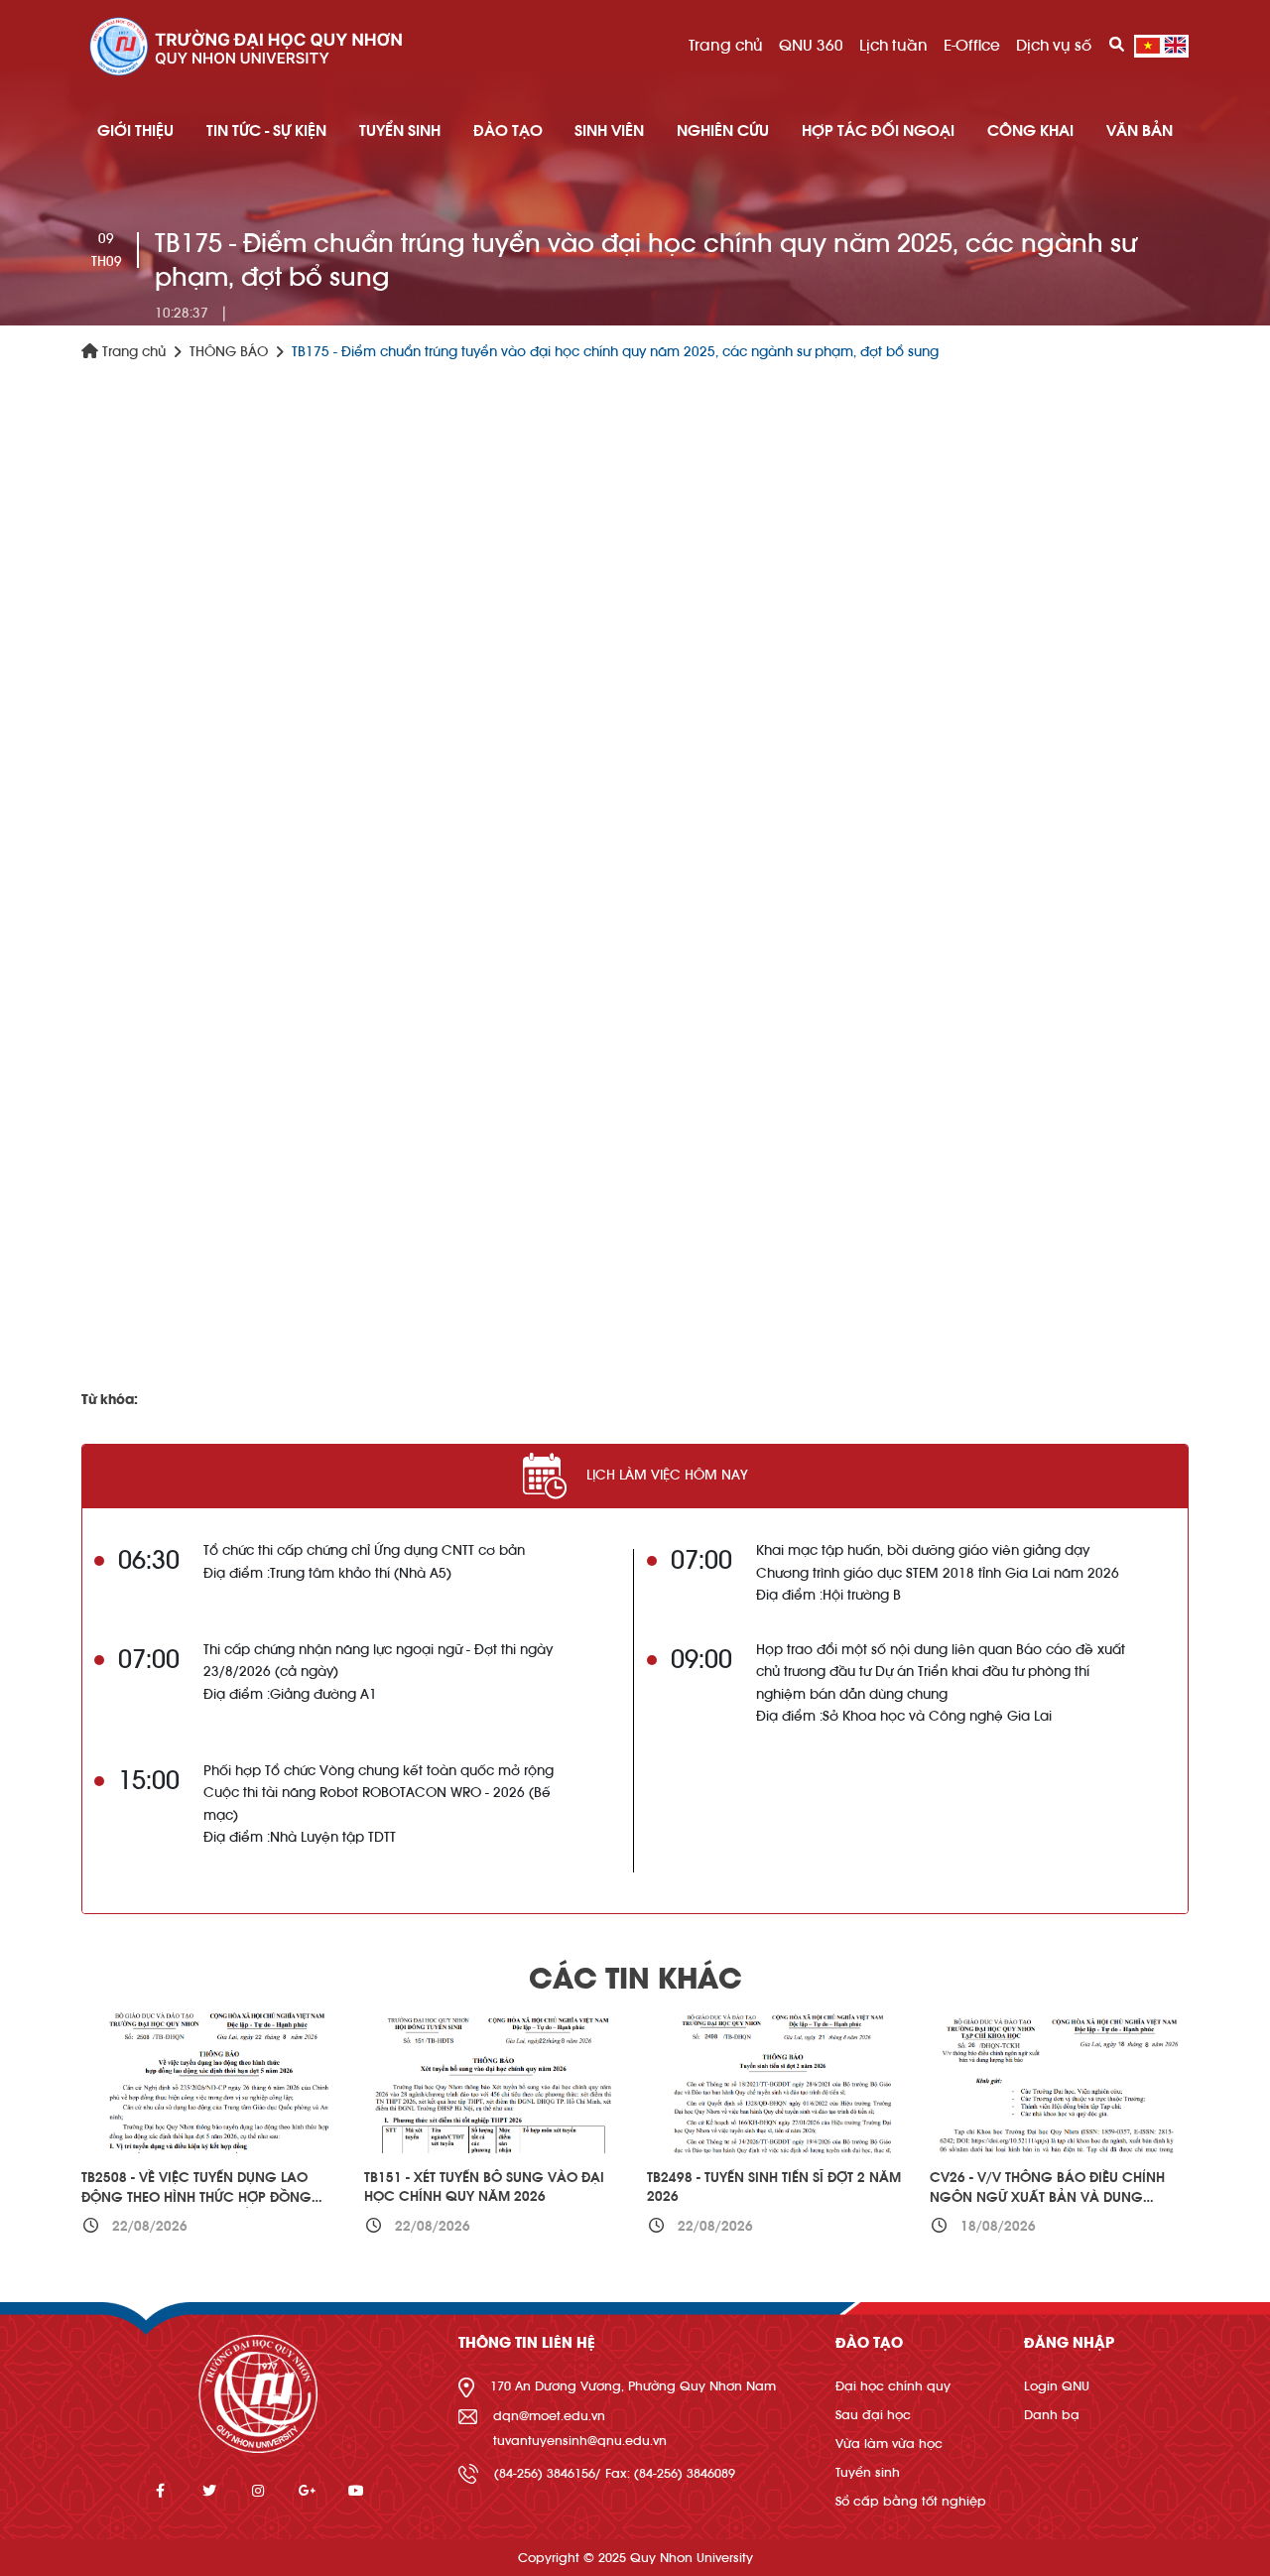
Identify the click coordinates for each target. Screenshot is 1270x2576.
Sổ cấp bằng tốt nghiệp (911, 2501)
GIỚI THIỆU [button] (135, 131)
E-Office (972, 46)
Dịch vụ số (1054, 46)
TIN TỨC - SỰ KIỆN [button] (266, 131)
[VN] (1148, 46)
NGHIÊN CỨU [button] (723, 131)
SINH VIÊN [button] (609, 131)
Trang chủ (726, 46)
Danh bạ (1052, 2415)
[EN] (1175, 46)
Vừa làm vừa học (889, 2444)
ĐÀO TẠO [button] (508, 131)
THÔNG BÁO (229, 352)
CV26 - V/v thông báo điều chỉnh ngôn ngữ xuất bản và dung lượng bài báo (1047, 2197)
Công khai (1030, 131)
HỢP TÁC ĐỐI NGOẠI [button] (878, 131)
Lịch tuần (893, 46)
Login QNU (1057, 2386)
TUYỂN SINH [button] (400, 131)
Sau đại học (873, 2415)
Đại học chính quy (893, 2386)
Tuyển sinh (868, 2472)
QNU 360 (811, 46)
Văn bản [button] (1140, 131)
